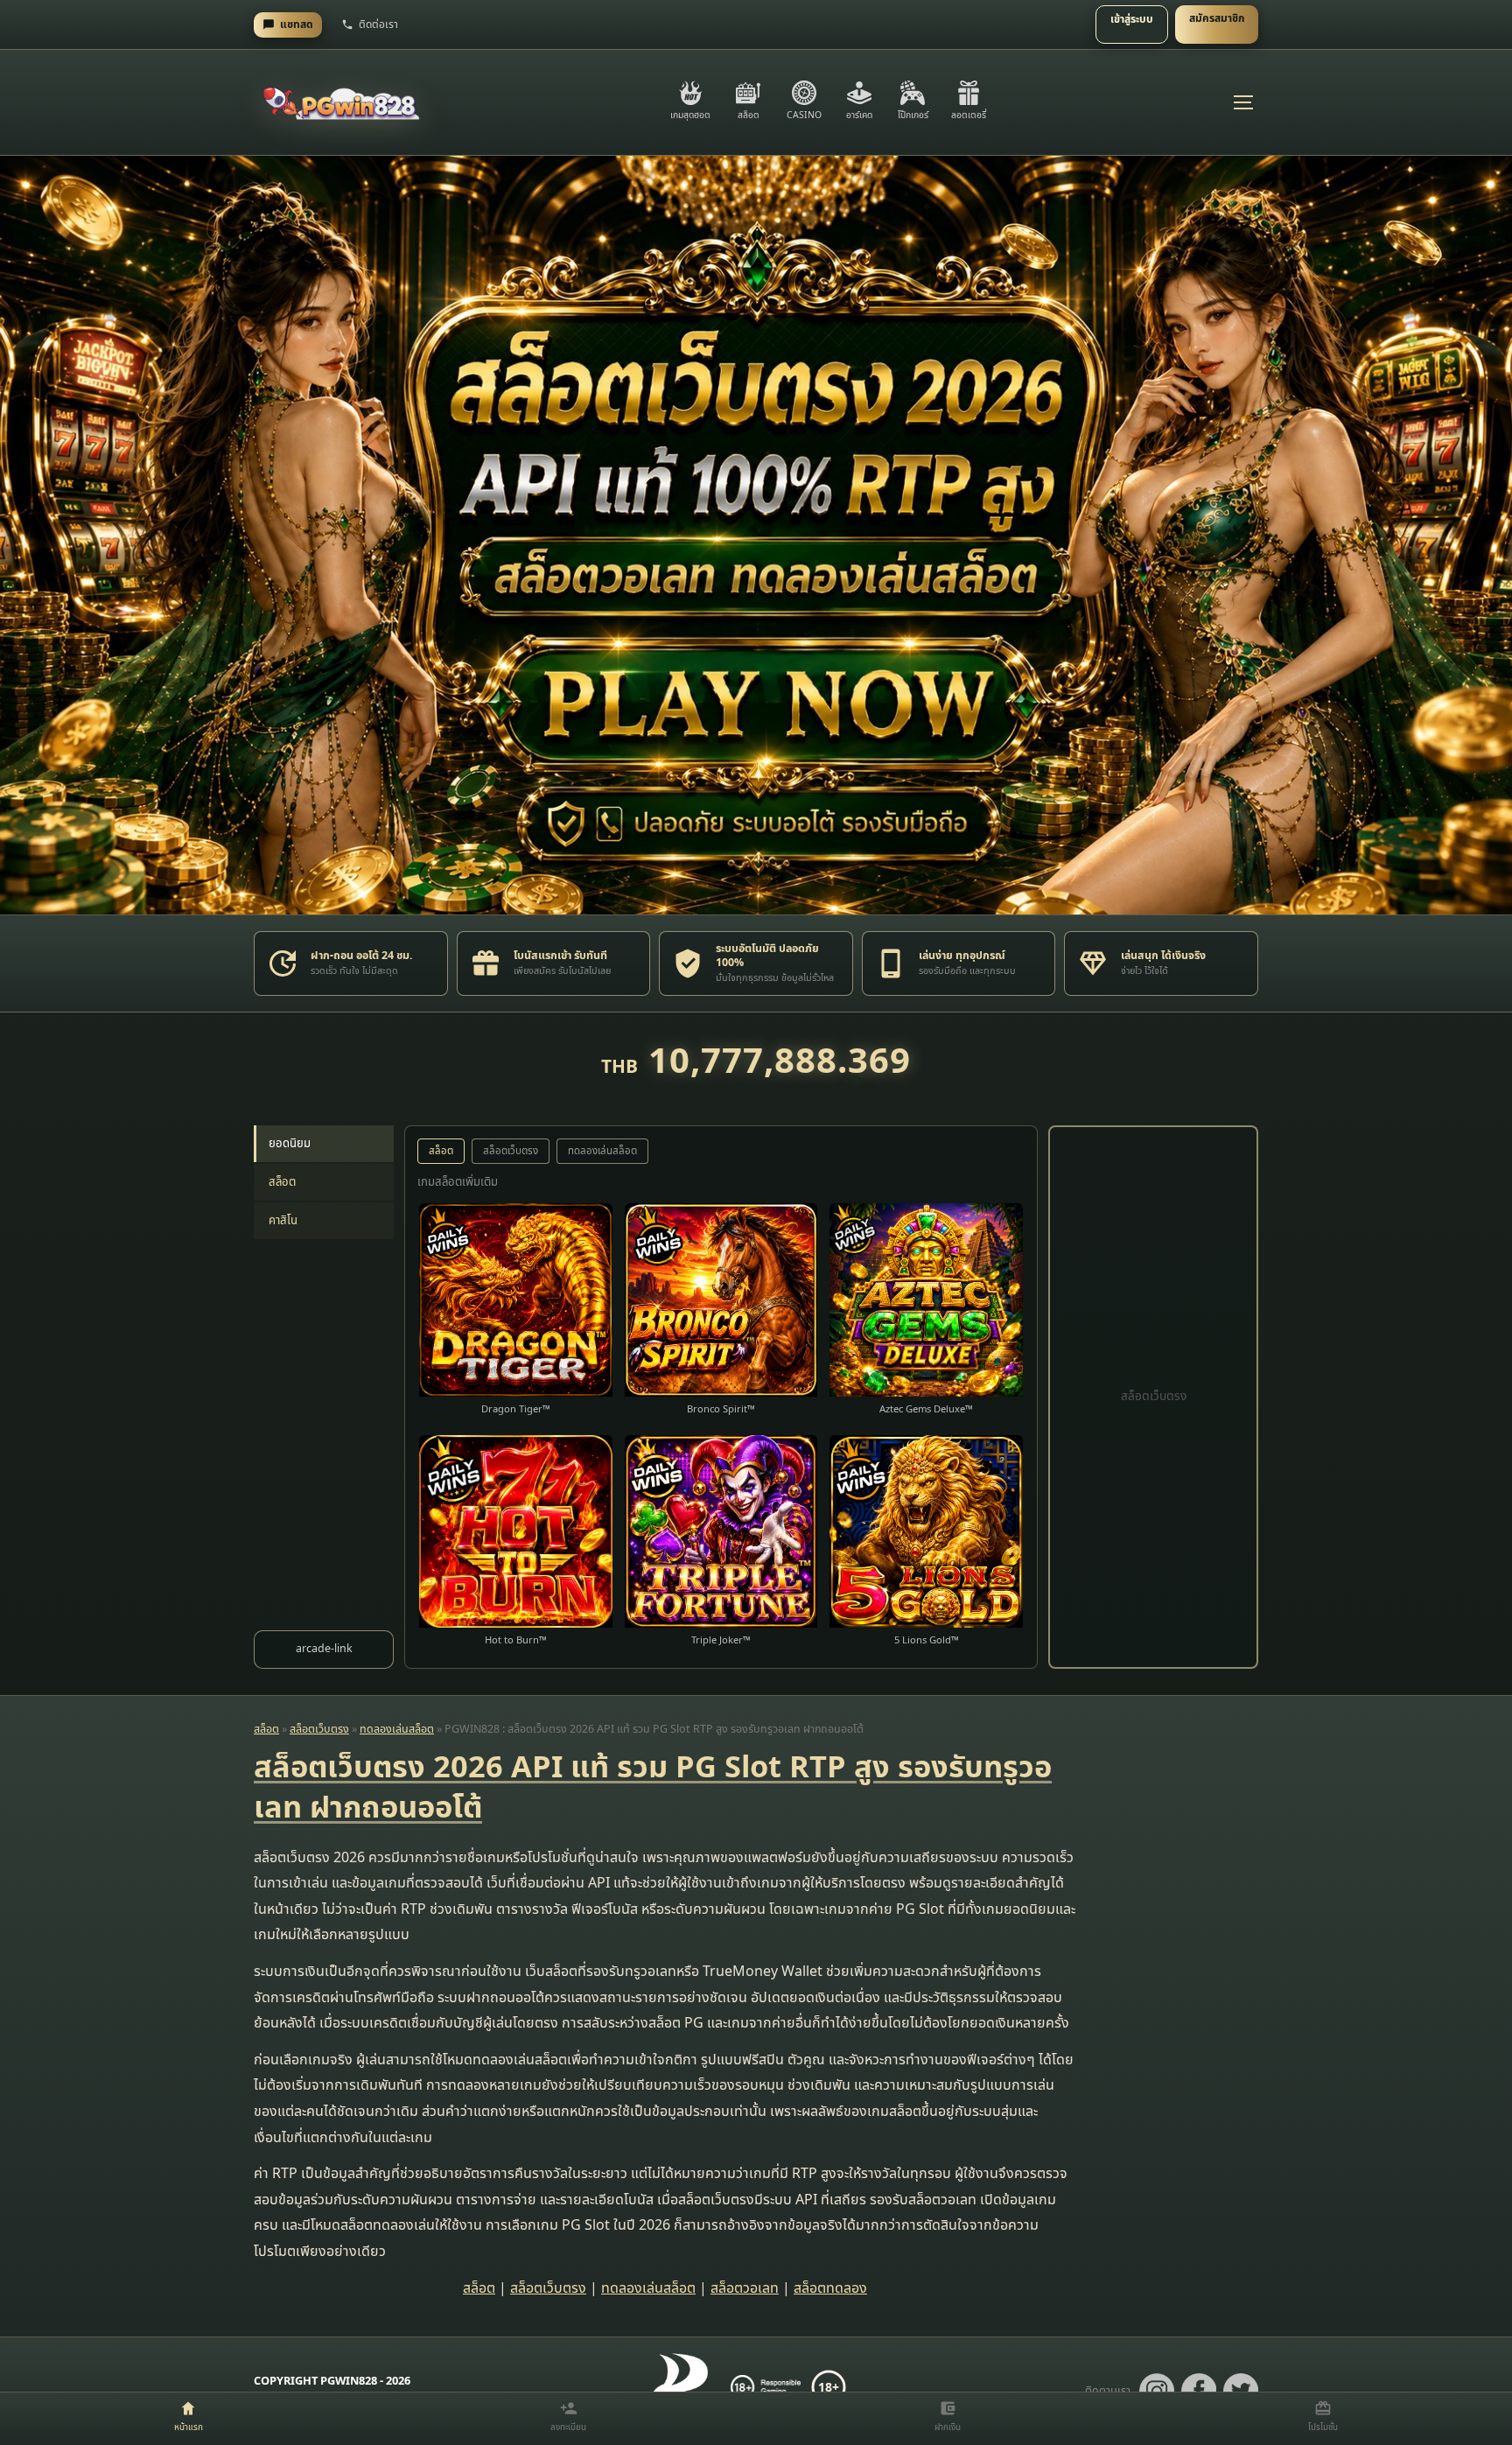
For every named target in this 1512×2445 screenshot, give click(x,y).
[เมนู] (1242, 102)
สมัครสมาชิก (1217, 18)
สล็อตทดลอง (830, 2288)
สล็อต (282, 1182)
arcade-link (324, 1649)
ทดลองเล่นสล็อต (602, 1151)
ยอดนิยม (290, 1144)
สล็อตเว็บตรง (511, 1151)
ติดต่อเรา (378, 25)
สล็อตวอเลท (745, 2288)
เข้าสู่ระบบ (1132, 19)
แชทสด (297, 25)
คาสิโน (283, 1221)
